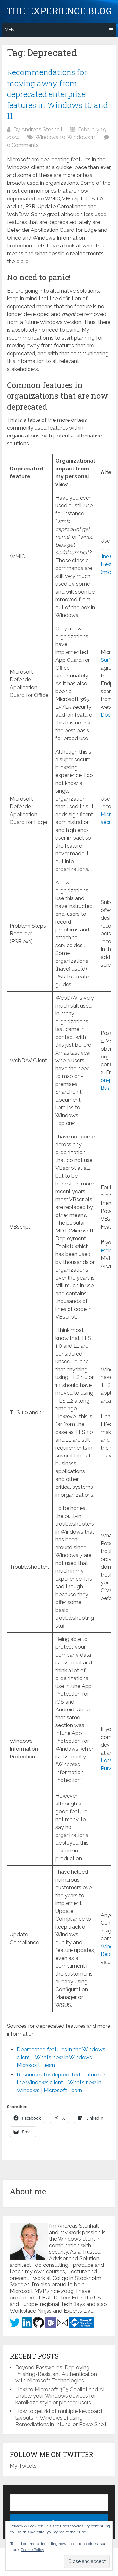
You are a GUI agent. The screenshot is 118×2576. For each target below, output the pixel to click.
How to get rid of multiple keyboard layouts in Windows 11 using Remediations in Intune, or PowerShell (61, 2418)
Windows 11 (82, 137)
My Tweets (23, 2466)
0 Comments (23, 145)
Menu (11, 30)
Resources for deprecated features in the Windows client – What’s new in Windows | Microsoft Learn (62, 2083)
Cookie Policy (32, 2550)
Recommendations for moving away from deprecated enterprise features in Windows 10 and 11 (57, 94)
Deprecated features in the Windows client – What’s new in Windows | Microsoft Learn (61, 2057)
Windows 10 (50, 137)
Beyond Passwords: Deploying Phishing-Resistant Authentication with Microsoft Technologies (56, 2374)
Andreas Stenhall (42, 129)
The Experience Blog (59, 11)
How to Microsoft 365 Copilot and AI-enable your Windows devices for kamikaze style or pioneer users (61, 2396)
